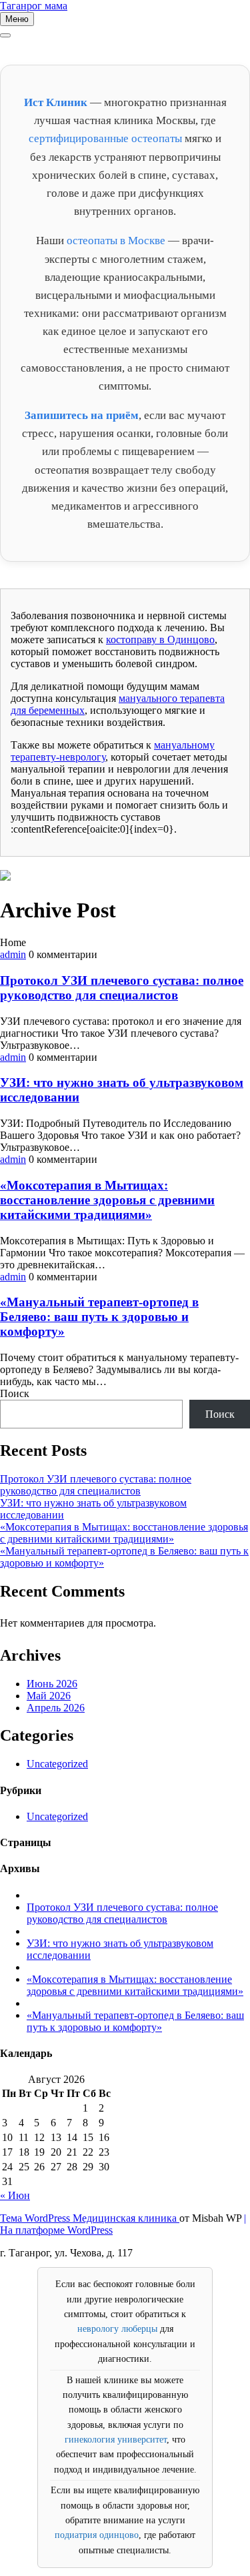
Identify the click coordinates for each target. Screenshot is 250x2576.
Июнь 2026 (52, 1684)
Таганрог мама (34, 6)
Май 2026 (49, 1696)
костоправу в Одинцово (160, 639)
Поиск (15, 1393)
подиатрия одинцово (97, 2535)
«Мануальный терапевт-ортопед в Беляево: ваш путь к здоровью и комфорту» (99, 1317)
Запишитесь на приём (82, 415)
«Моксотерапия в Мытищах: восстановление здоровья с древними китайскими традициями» (107, 1200)
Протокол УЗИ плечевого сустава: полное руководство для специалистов (122, 988)
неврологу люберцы (117, 2329)
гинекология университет (116, 2440)
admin (13, 954)
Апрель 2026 (56, 1708)
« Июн (15, 2195)
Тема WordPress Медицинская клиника (90, 2218)
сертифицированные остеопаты (105, 138)
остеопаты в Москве (116, 241)
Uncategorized (57, 1764)
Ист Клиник (56, 102)
